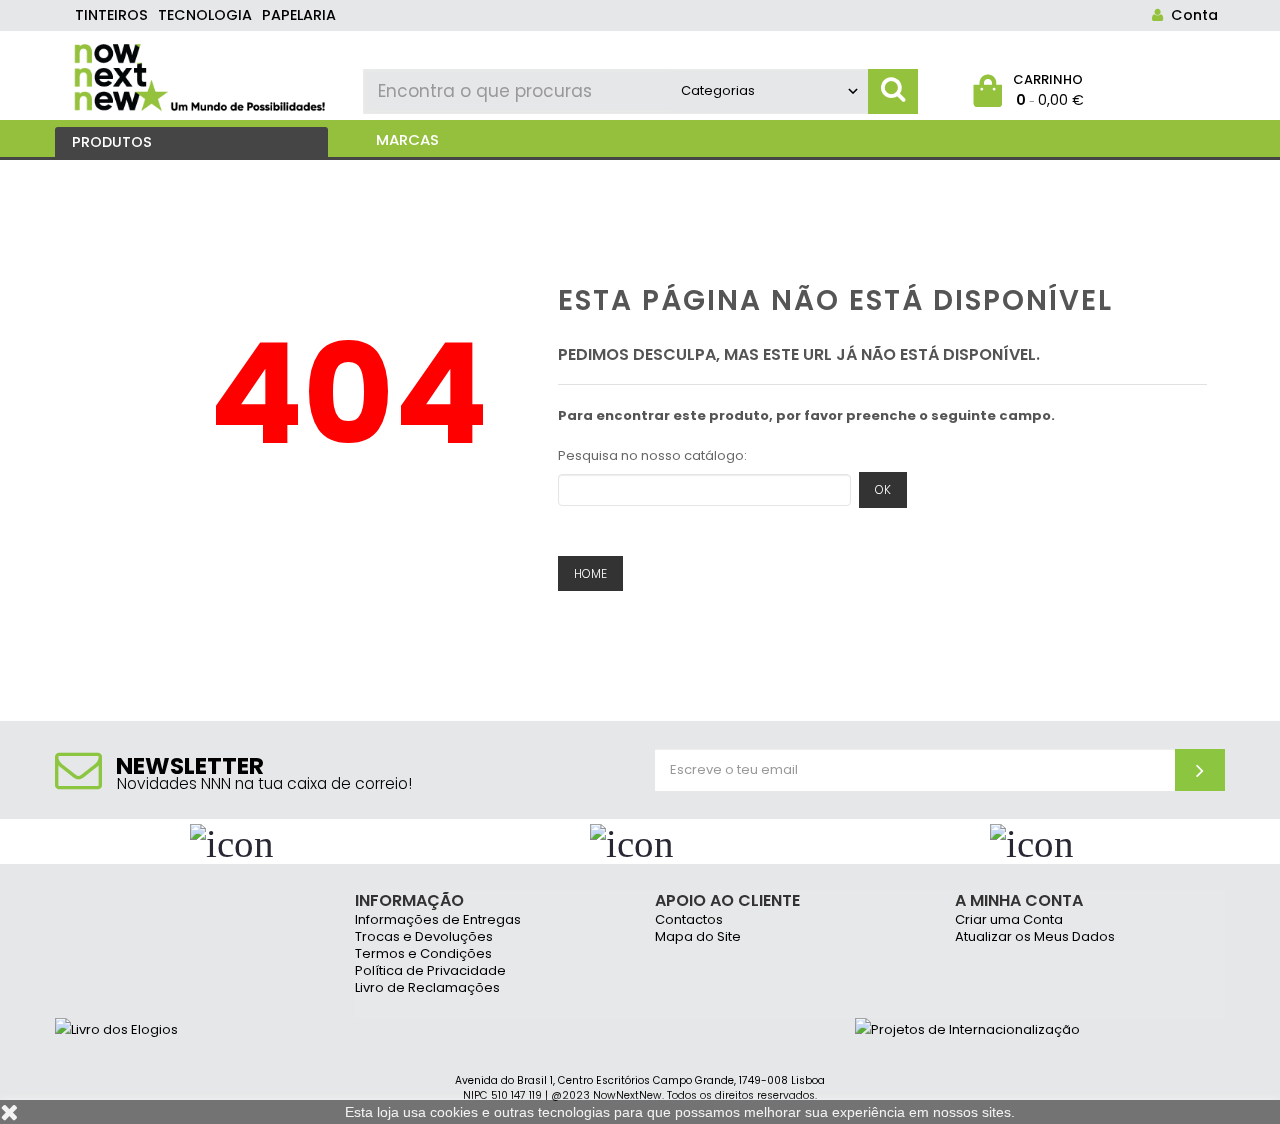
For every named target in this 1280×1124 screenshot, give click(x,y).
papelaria (299, 15)
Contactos (689, 920)
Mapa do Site (698, 937)
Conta (1190, 15)
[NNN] (201, 75)
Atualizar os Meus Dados (1035, 937)
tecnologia (205, 15)
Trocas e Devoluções (424, 937)
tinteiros (111, 15)
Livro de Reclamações (427, 988)
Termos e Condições (423, 954)
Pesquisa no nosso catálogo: (652, 455)
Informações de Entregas (438, 920)
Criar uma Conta (1009, 920)
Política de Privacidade (430, 971)
